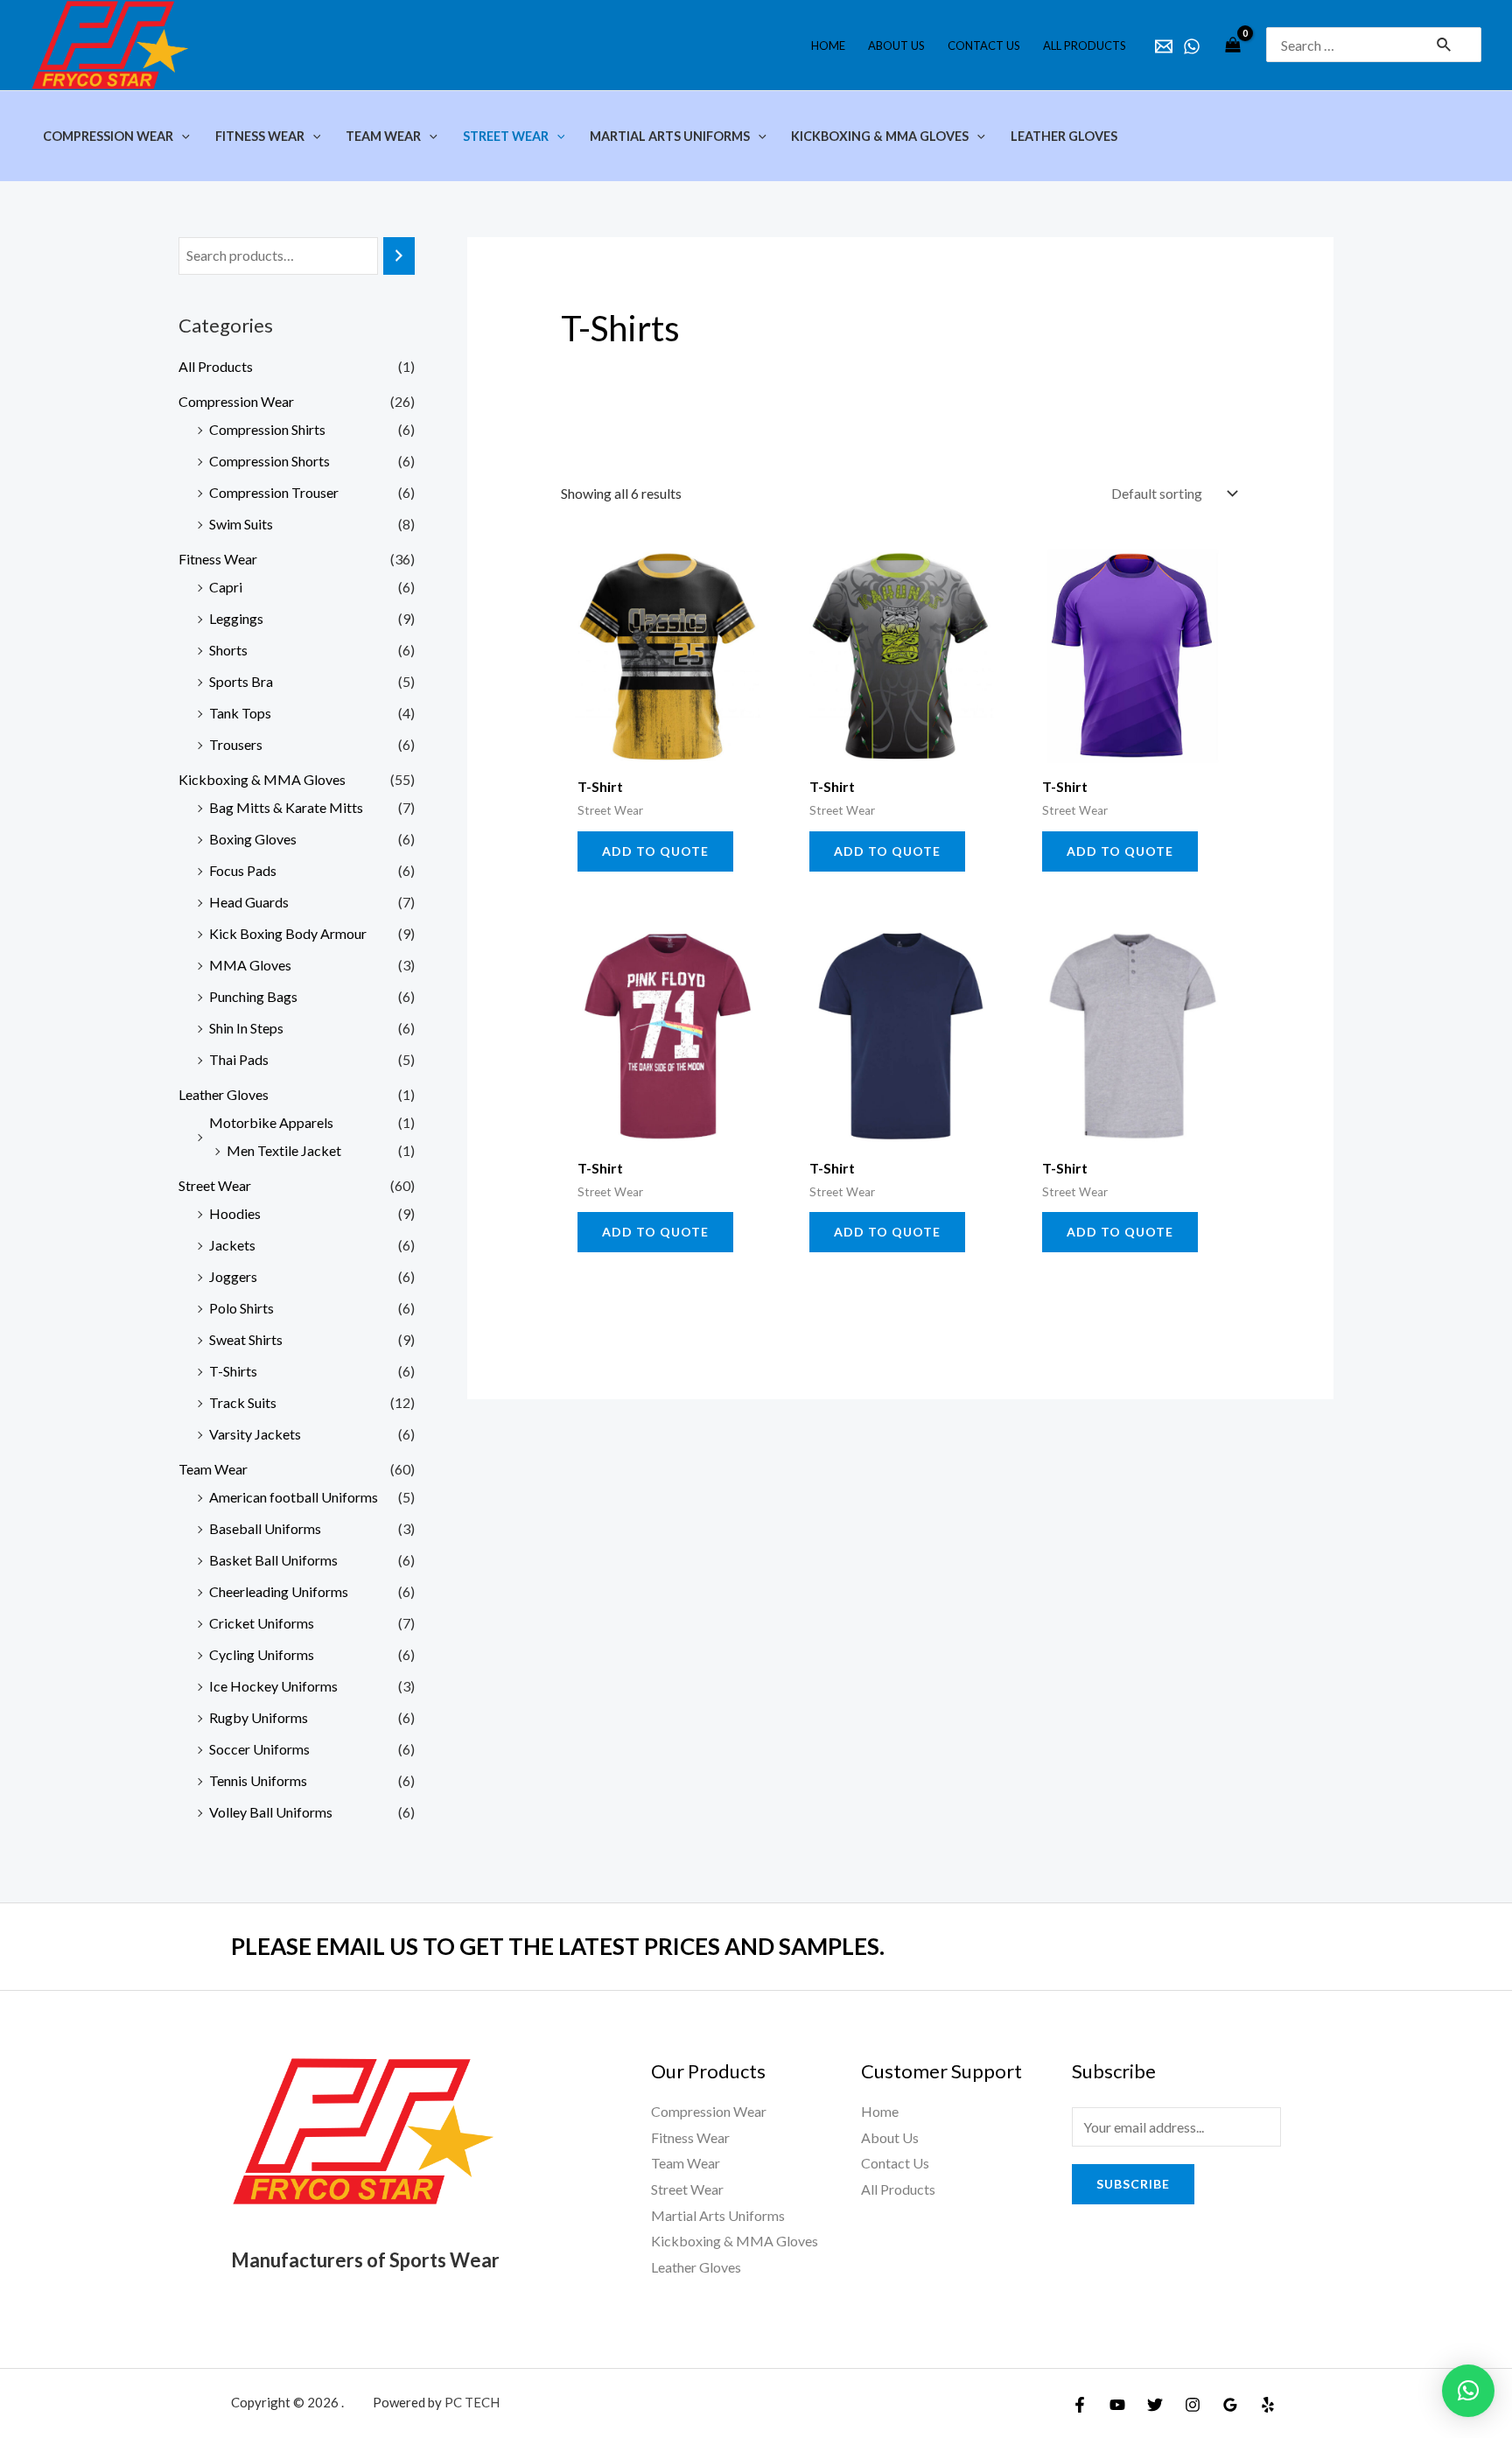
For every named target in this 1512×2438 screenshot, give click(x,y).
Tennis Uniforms (258, 1780)
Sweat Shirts (246, 1339)
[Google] (1230, 2405)
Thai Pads (239, 1059)
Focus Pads (243, 870)
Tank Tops (240, 713)
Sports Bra (241, 681)
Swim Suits (241, 524)
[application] (182, 136)
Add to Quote (655, 851)
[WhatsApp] (1192, 46)
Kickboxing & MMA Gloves (262, 779)
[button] (1468, 2391)
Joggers (233, 1276)
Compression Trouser (274, 492)
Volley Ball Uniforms (271, 1812)
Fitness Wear (218, 559)
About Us (890, 2137)
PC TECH (472, 2402)
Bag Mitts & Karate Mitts (286, 807)
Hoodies (235, 1213)
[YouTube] (1117, 2405)
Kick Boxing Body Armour (288, 933)
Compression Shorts (269, 461)
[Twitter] (1155, 2405)
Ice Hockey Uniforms (273, 1686)
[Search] (399, 256)
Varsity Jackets (255, 1434)
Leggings (236, 618)
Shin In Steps (246, 1028)
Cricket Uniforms (262, 1623)
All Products (216, 366)
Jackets (232, 1245)
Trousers (236, 744)
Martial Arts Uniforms (718, 2215)
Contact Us (895, 2163)
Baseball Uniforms (265, 1528)
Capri (226, 587)
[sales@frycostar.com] (1164, 46)
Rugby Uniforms (259, 1717)
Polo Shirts (241, 1308)
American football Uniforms (294, 1497)
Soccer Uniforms (259, 1749)
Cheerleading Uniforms (279, 1591)
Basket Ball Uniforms (273, 1560)
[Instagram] (1193, 2405)
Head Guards (249, 902)
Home (880, 2111)
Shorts (228, 650)
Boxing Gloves (253, 839)
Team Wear (213, 1469)
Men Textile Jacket (284, 1150)
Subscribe (1133, 2184)
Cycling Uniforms (262, 1654)
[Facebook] (1080, 2405)
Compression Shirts (267, 429)
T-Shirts (233, 1371)
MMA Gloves (250, 965)
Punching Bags (253, 996)
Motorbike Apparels (271, 1122)
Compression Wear (236, 401)
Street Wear (215, 1185)
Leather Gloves (224, 1094)
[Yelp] (1268, 2405)
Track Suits (243, 1402)
